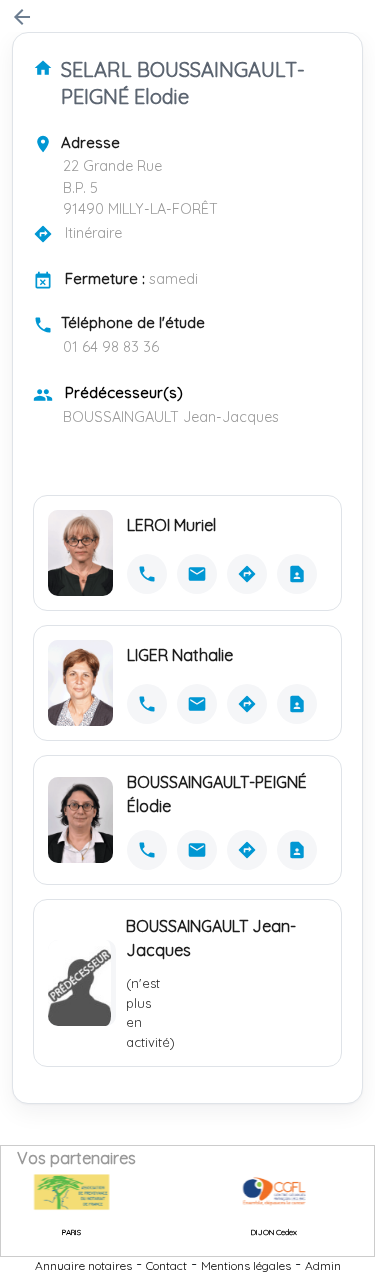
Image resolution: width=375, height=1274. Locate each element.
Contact (166, 1265)
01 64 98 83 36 (111, 347)
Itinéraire (93, 233)
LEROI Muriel (171, 525)
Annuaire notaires (83, 1265)
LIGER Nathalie (180, 655)
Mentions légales (246, 1265)
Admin (323, 1265)
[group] (59, 1192)
